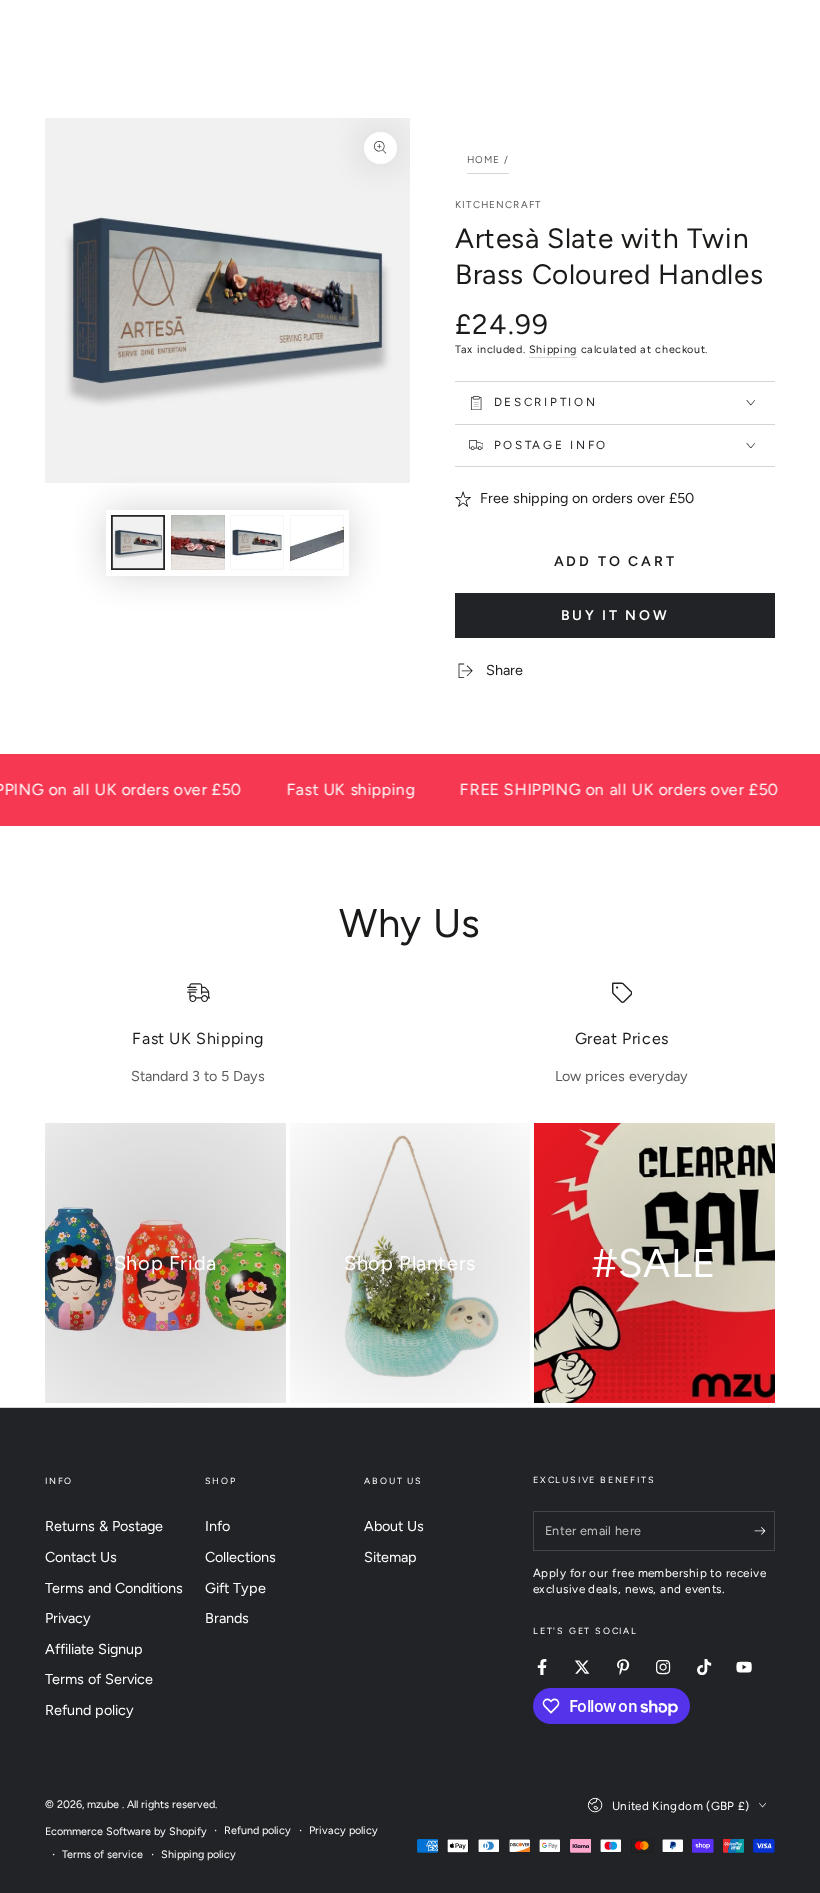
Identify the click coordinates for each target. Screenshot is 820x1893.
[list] (410, 1034)
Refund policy (89, 1710)
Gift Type (235, 1588)
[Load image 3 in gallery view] (257, 542)
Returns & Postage (104, 1526)
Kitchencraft (498, 204)
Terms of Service (99, 1679)
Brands (227, 1618)
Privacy (68, 1618)
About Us (394, 1526)
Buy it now (615, 615)
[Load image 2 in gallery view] (198, 542)
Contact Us (81, 1557)
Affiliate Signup (94, 1649)
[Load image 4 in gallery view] (317, 542)
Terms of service (102, 1854)
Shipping (553, 349)
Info (217, 1526)
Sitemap (390, 1557)
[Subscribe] (764, 1531)
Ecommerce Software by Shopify (126, 1831)
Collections (240, 1557)
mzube (104, 1804)
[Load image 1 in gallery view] (138, 542)
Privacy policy (343, 1830)
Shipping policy (198, 1854)
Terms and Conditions (114, 1588)
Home (484, 159)
